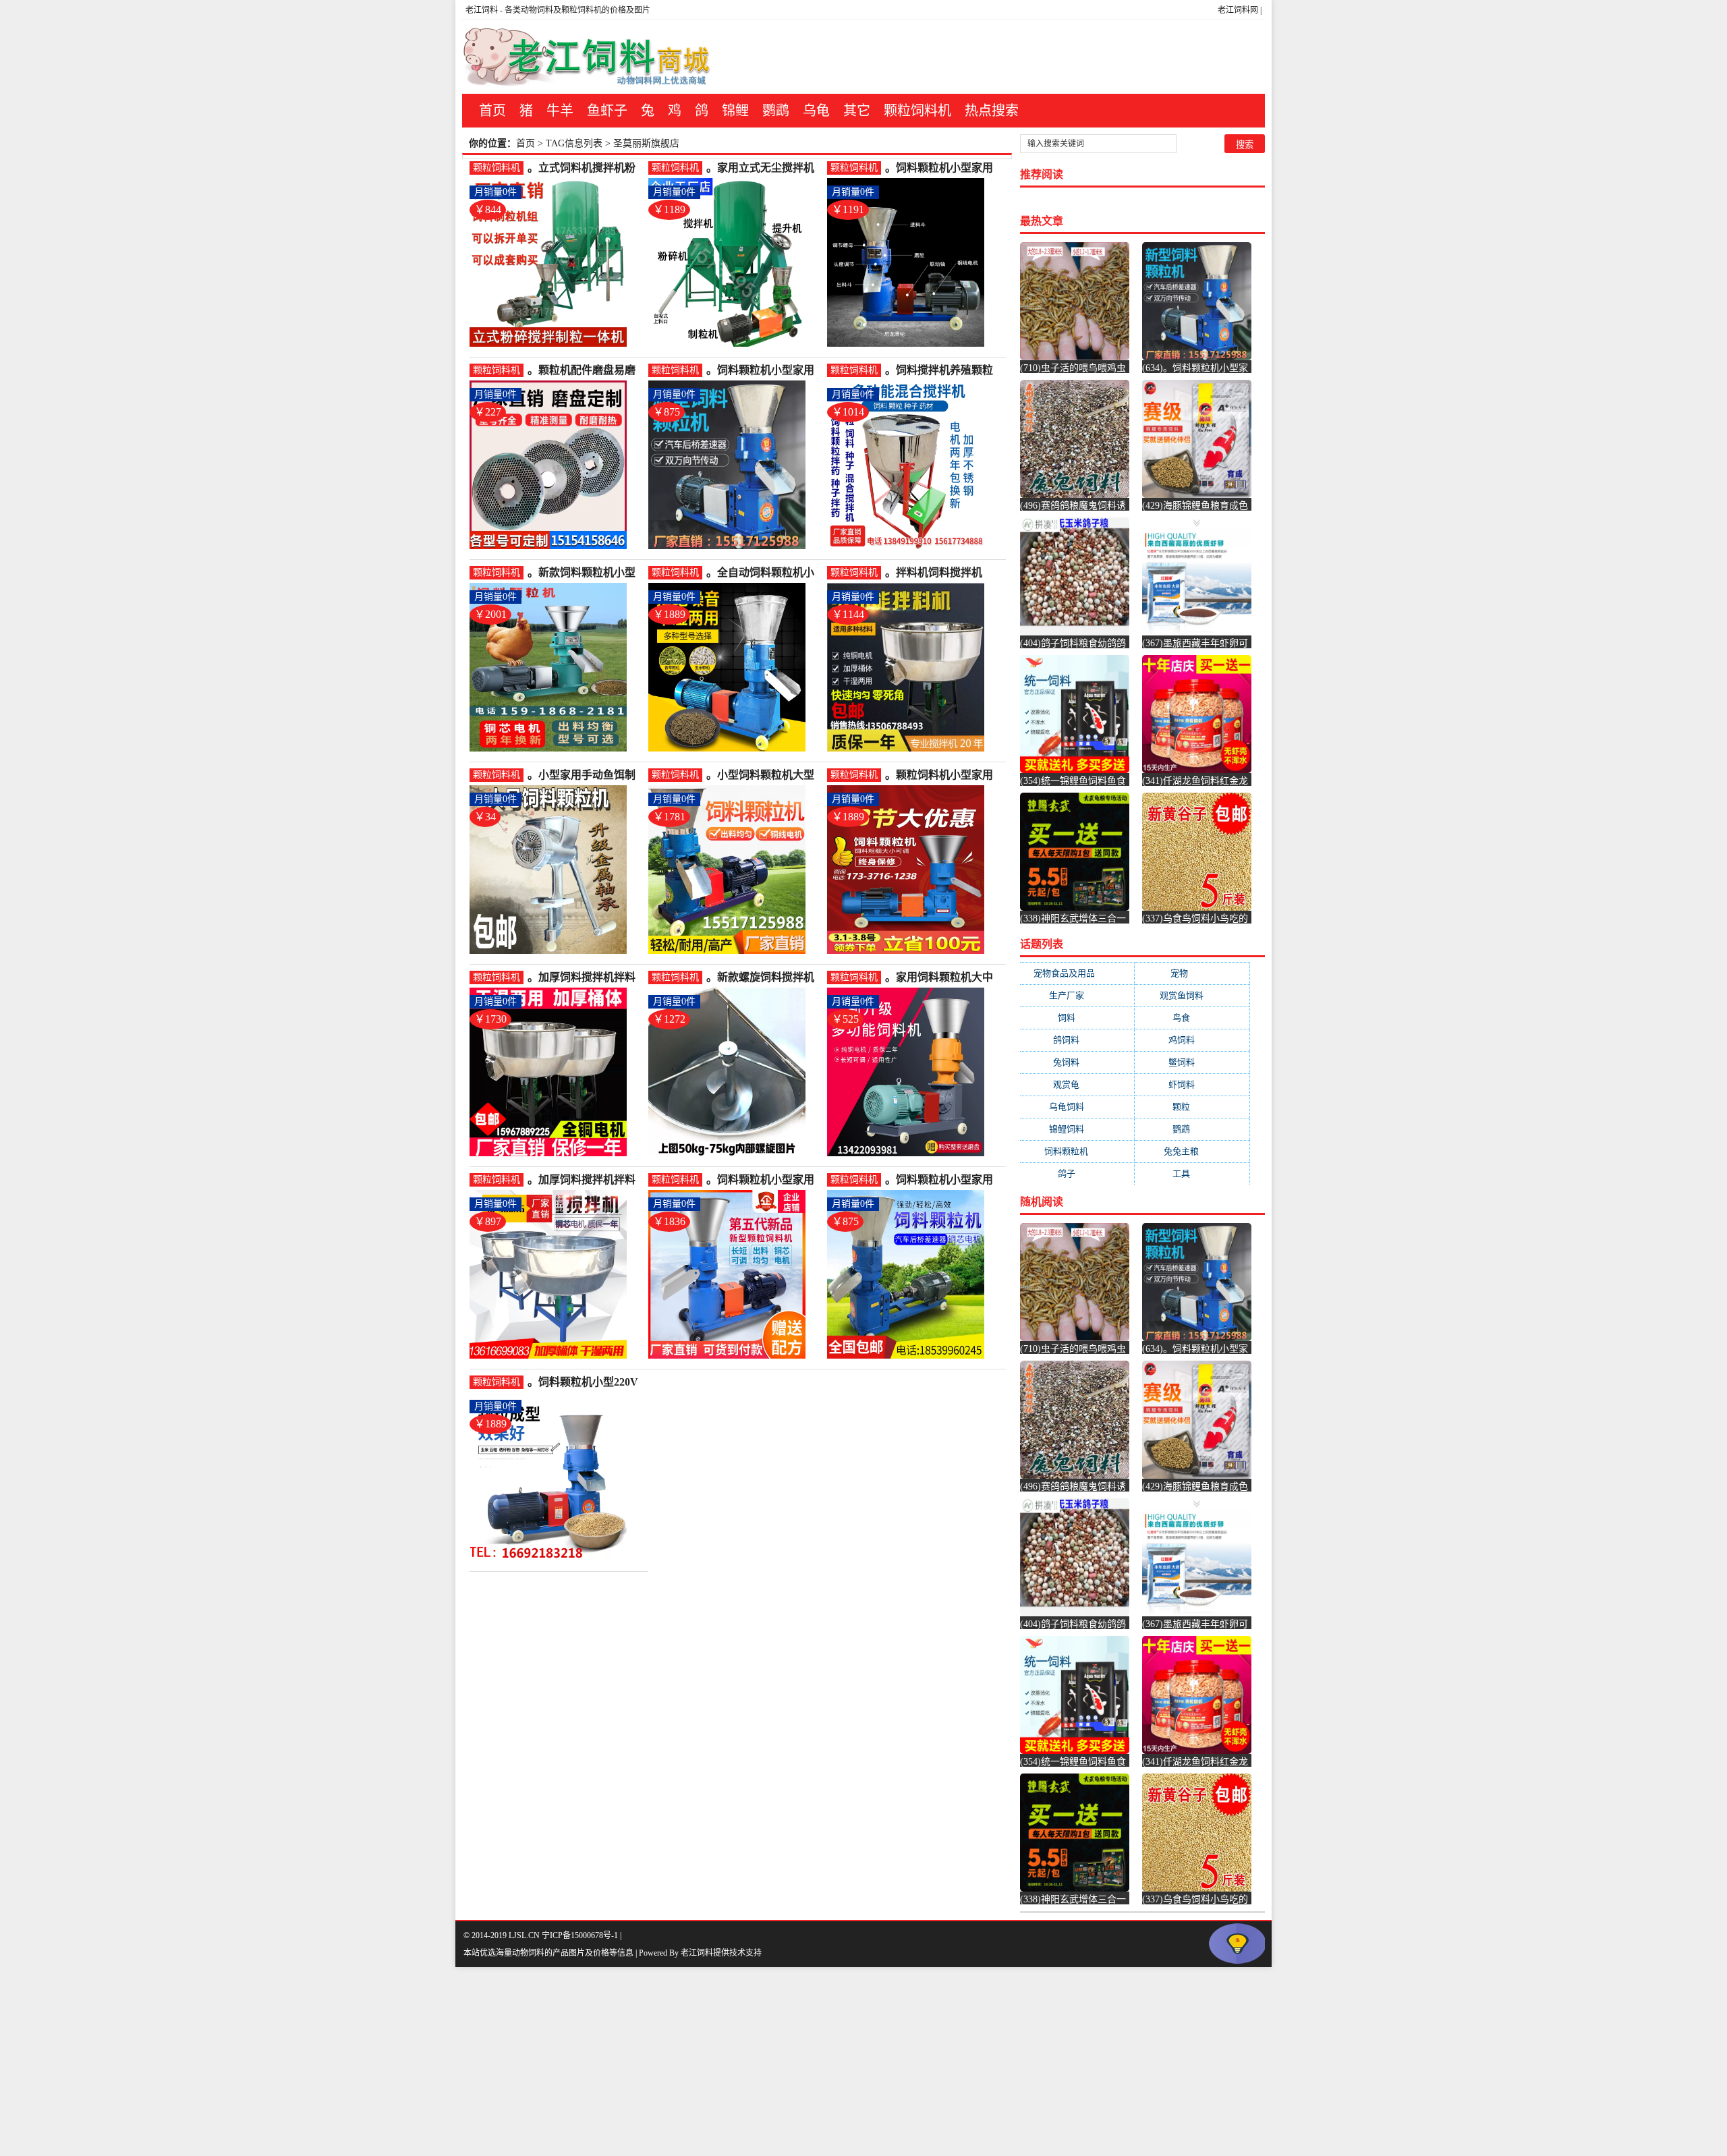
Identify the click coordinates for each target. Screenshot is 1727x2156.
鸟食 (1192, 1018)
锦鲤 (735, 111)
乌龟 (816, 111)
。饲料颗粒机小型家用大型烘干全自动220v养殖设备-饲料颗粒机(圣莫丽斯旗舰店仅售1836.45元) (764, 1180)
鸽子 (1077, 1173)
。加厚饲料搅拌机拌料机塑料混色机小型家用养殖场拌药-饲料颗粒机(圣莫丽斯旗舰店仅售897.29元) (583, 1180)
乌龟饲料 (1077, 1107)
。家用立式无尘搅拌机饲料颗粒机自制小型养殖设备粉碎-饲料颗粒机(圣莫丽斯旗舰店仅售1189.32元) (762, 168)
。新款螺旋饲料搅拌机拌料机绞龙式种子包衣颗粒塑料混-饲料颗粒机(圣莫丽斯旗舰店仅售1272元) (762, 978)
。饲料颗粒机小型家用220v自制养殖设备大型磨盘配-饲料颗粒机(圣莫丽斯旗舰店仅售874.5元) (942, 1180)
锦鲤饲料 (1077, 1129)
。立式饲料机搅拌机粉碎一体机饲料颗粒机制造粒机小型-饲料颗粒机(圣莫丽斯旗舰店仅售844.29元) (583, 168)
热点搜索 (992, 111)
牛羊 (560, 111)
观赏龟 (1077, 1084)
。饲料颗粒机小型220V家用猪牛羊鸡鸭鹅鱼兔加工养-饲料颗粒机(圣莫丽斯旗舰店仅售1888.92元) (585, 1383)
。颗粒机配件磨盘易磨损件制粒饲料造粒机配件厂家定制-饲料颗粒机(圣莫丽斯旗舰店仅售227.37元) (583, 371)
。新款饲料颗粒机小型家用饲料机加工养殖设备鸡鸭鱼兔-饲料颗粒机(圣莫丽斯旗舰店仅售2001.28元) (583, 573)
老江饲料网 (1238, 10)
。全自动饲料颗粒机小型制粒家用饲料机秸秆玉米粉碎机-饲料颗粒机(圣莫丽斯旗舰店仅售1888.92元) (762, 573)
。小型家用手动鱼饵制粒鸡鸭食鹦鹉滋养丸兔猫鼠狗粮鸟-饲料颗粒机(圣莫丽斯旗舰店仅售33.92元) (583, 775)
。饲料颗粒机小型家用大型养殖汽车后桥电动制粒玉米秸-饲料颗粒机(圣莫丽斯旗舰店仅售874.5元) (762, 371)
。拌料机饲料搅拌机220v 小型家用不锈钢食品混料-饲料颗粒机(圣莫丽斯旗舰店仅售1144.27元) (942, 573)
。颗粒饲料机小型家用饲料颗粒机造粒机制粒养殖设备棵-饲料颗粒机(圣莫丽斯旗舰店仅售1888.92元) (941, 775)
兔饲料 (1077, 1062)
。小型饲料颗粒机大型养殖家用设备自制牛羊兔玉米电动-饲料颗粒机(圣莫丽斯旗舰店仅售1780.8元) (762, 775)
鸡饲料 (1192, 1040)
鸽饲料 (1077, 1040)
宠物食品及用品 (1077, 973)
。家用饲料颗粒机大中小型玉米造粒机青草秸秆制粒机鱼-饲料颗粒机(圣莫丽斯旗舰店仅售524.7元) (941, 978)
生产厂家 (1077, 995)
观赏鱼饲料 (1192, 995)
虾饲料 (1192, 1084)
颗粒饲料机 (917, 111)
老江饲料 (482, 10)
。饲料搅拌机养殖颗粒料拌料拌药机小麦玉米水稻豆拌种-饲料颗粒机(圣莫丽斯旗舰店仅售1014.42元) (941, 371)
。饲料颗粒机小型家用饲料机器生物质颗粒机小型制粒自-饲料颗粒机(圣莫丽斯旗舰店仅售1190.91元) (941, 168)
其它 (857, 111)
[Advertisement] (405, 2062)
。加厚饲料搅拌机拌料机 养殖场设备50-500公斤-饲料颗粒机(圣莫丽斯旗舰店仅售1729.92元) (585, 978)
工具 (1192, 1173)
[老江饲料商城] (587, 57)
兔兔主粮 (1192, 1151)
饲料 (1077, 1018)
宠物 (1192, 973)
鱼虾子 (607, 111)
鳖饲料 (1192, 1062)
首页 (492, 111)
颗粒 (1192, 1107)
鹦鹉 (776, 111)
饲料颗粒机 (1077, 1151)
